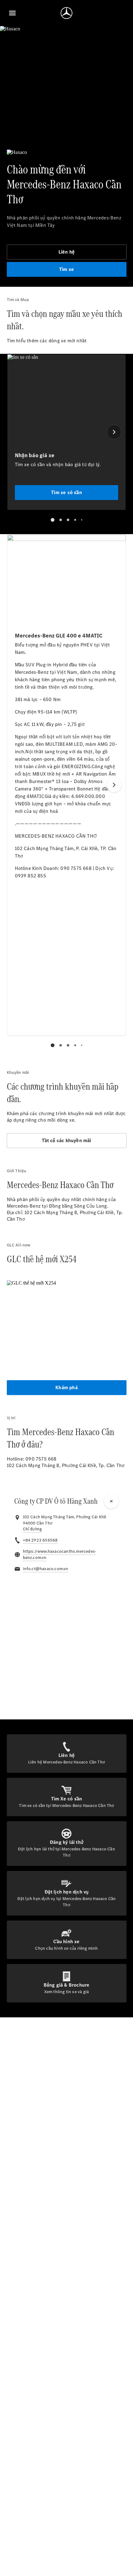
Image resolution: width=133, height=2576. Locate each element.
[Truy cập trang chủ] (66, 13)
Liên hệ (66, 252)
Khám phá (66, 1387)
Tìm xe (66, 269)
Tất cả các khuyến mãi (66, 1140)
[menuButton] (12, 13)
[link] (32, 1529)
